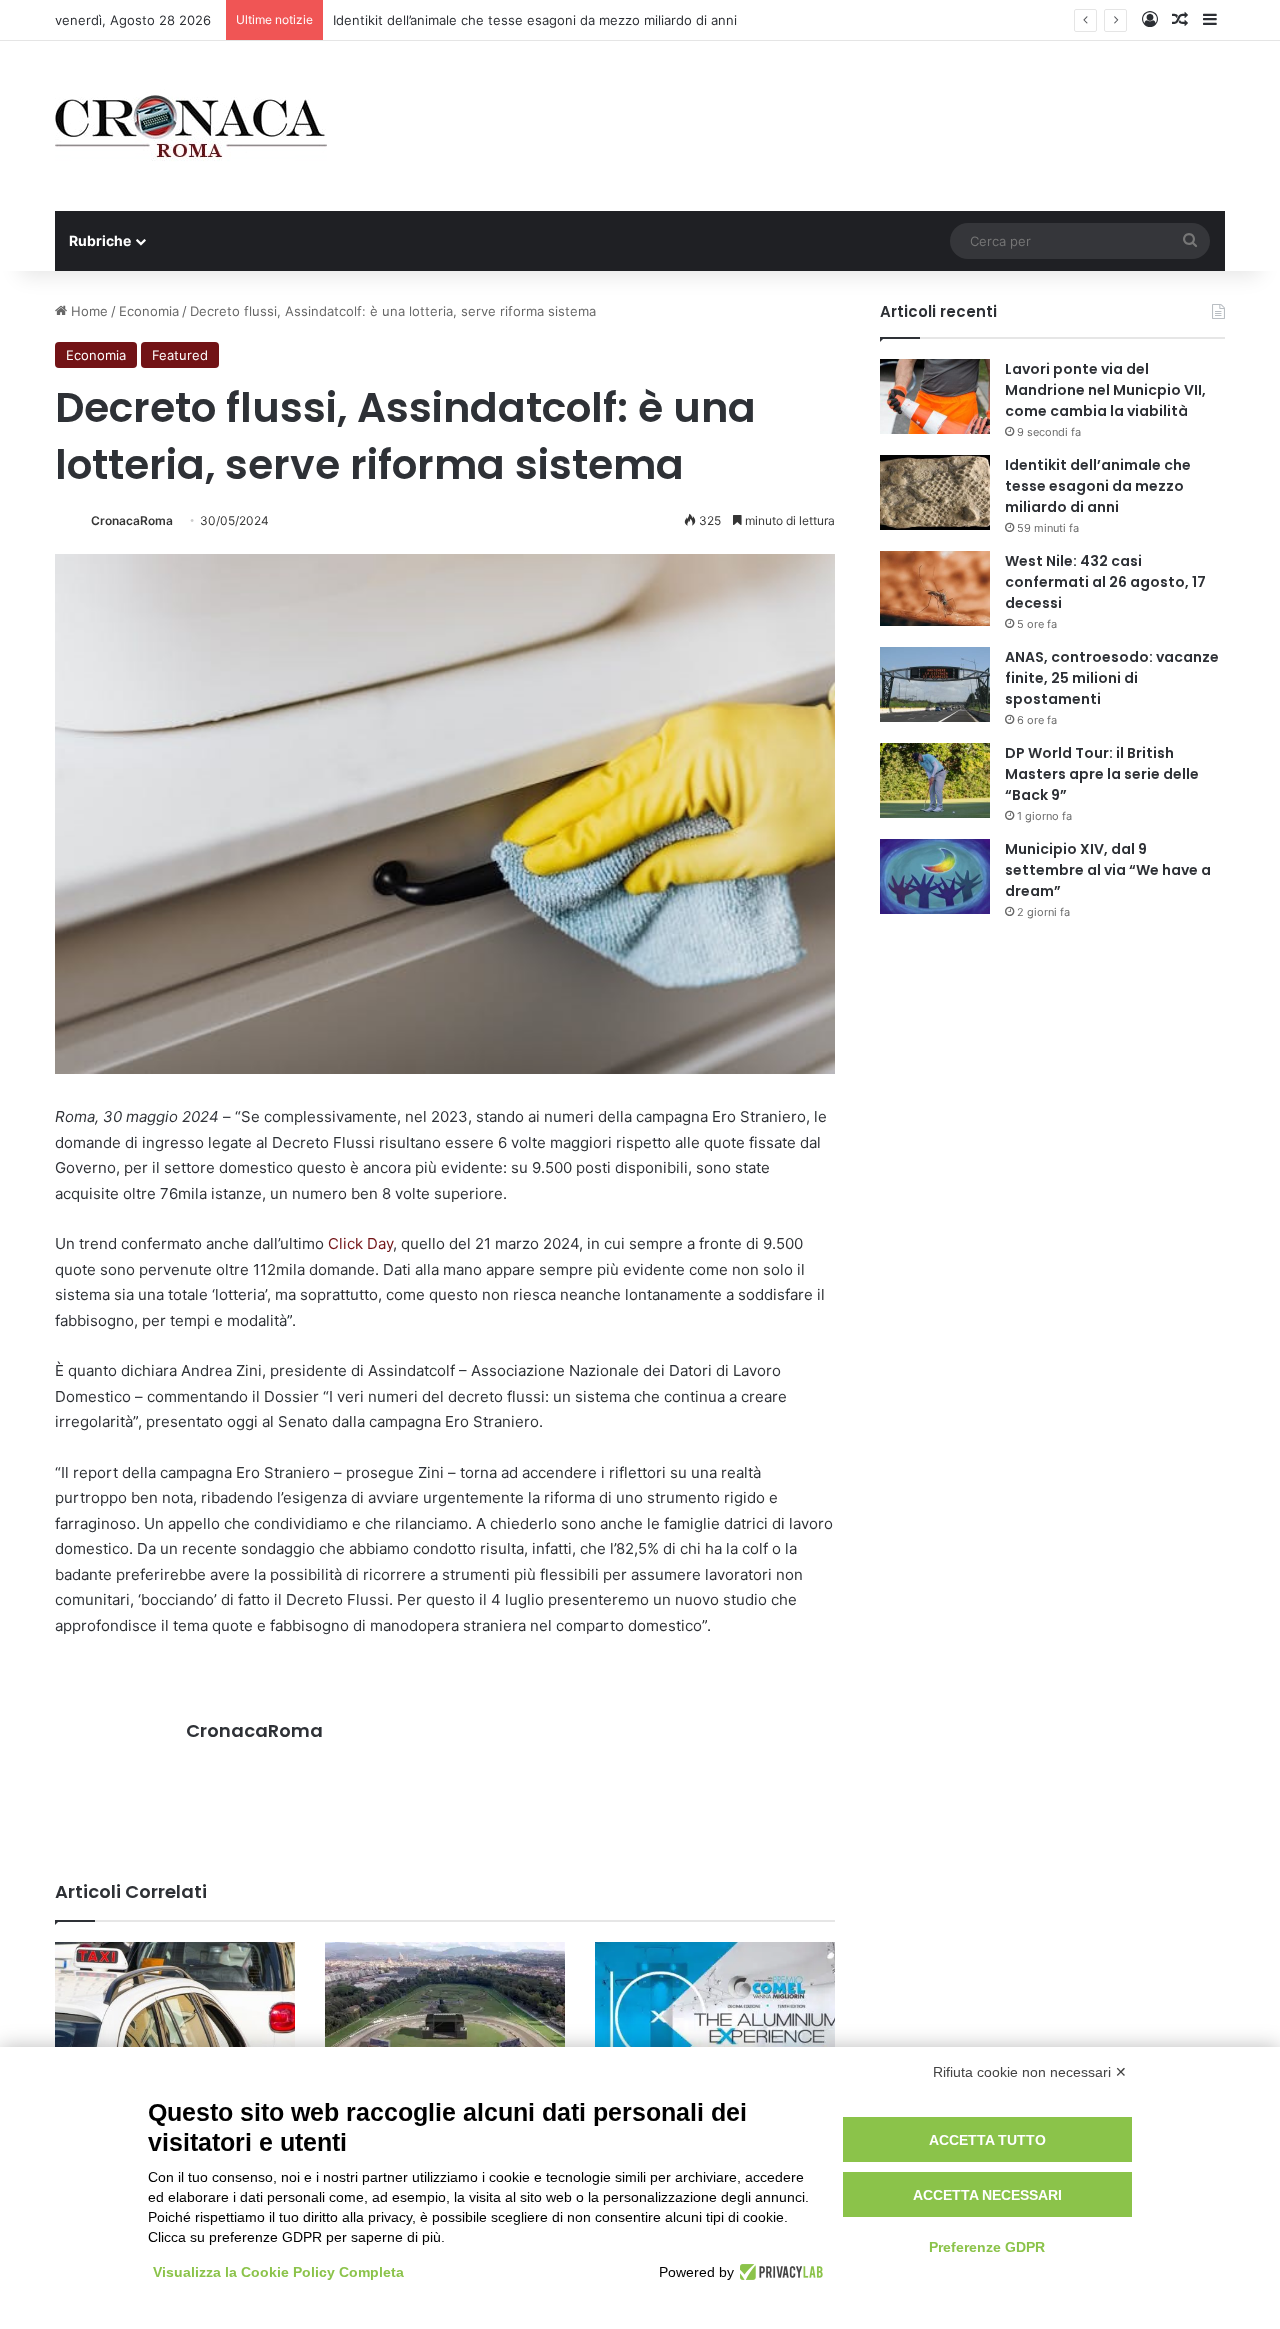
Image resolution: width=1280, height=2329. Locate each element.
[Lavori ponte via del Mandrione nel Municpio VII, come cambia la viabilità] (935, 396)
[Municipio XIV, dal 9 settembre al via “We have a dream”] (935, 876)
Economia (149, 311)
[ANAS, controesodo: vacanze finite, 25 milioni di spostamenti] (935, 684)
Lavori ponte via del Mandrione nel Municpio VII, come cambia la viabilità (1105, 390)
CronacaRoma (132, 520)
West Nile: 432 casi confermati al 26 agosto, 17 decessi (1105, 582)
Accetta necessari (987, 2195)
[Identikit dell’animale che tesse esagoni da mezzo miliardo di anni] (935, 492)
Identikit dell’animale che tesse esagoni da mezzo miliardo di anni (535, 20)
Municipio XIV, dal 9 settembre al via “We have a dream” (1108, 870)
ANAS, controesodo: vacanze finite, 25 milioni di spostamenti (1112, 678)
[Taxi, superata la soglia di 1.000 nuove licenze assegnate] (175, 2009)
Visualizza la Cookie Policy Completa (278, 2272)
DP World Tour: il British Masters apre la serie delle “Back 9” (1102, 774)
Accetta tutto (987, 2140)
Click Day (360, 1243)
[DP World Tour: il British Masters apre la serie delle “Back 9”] (935, 780)
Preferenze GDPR (987, 2247)
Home (87, 311)
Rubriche (100, 240)
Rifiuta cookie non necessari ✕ (1030, 2072)
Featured (180, 355)
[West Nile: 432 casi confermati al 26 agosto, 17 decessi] (935, 588)
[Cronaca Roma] (191, 126)
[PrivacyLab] (778, 2272)
